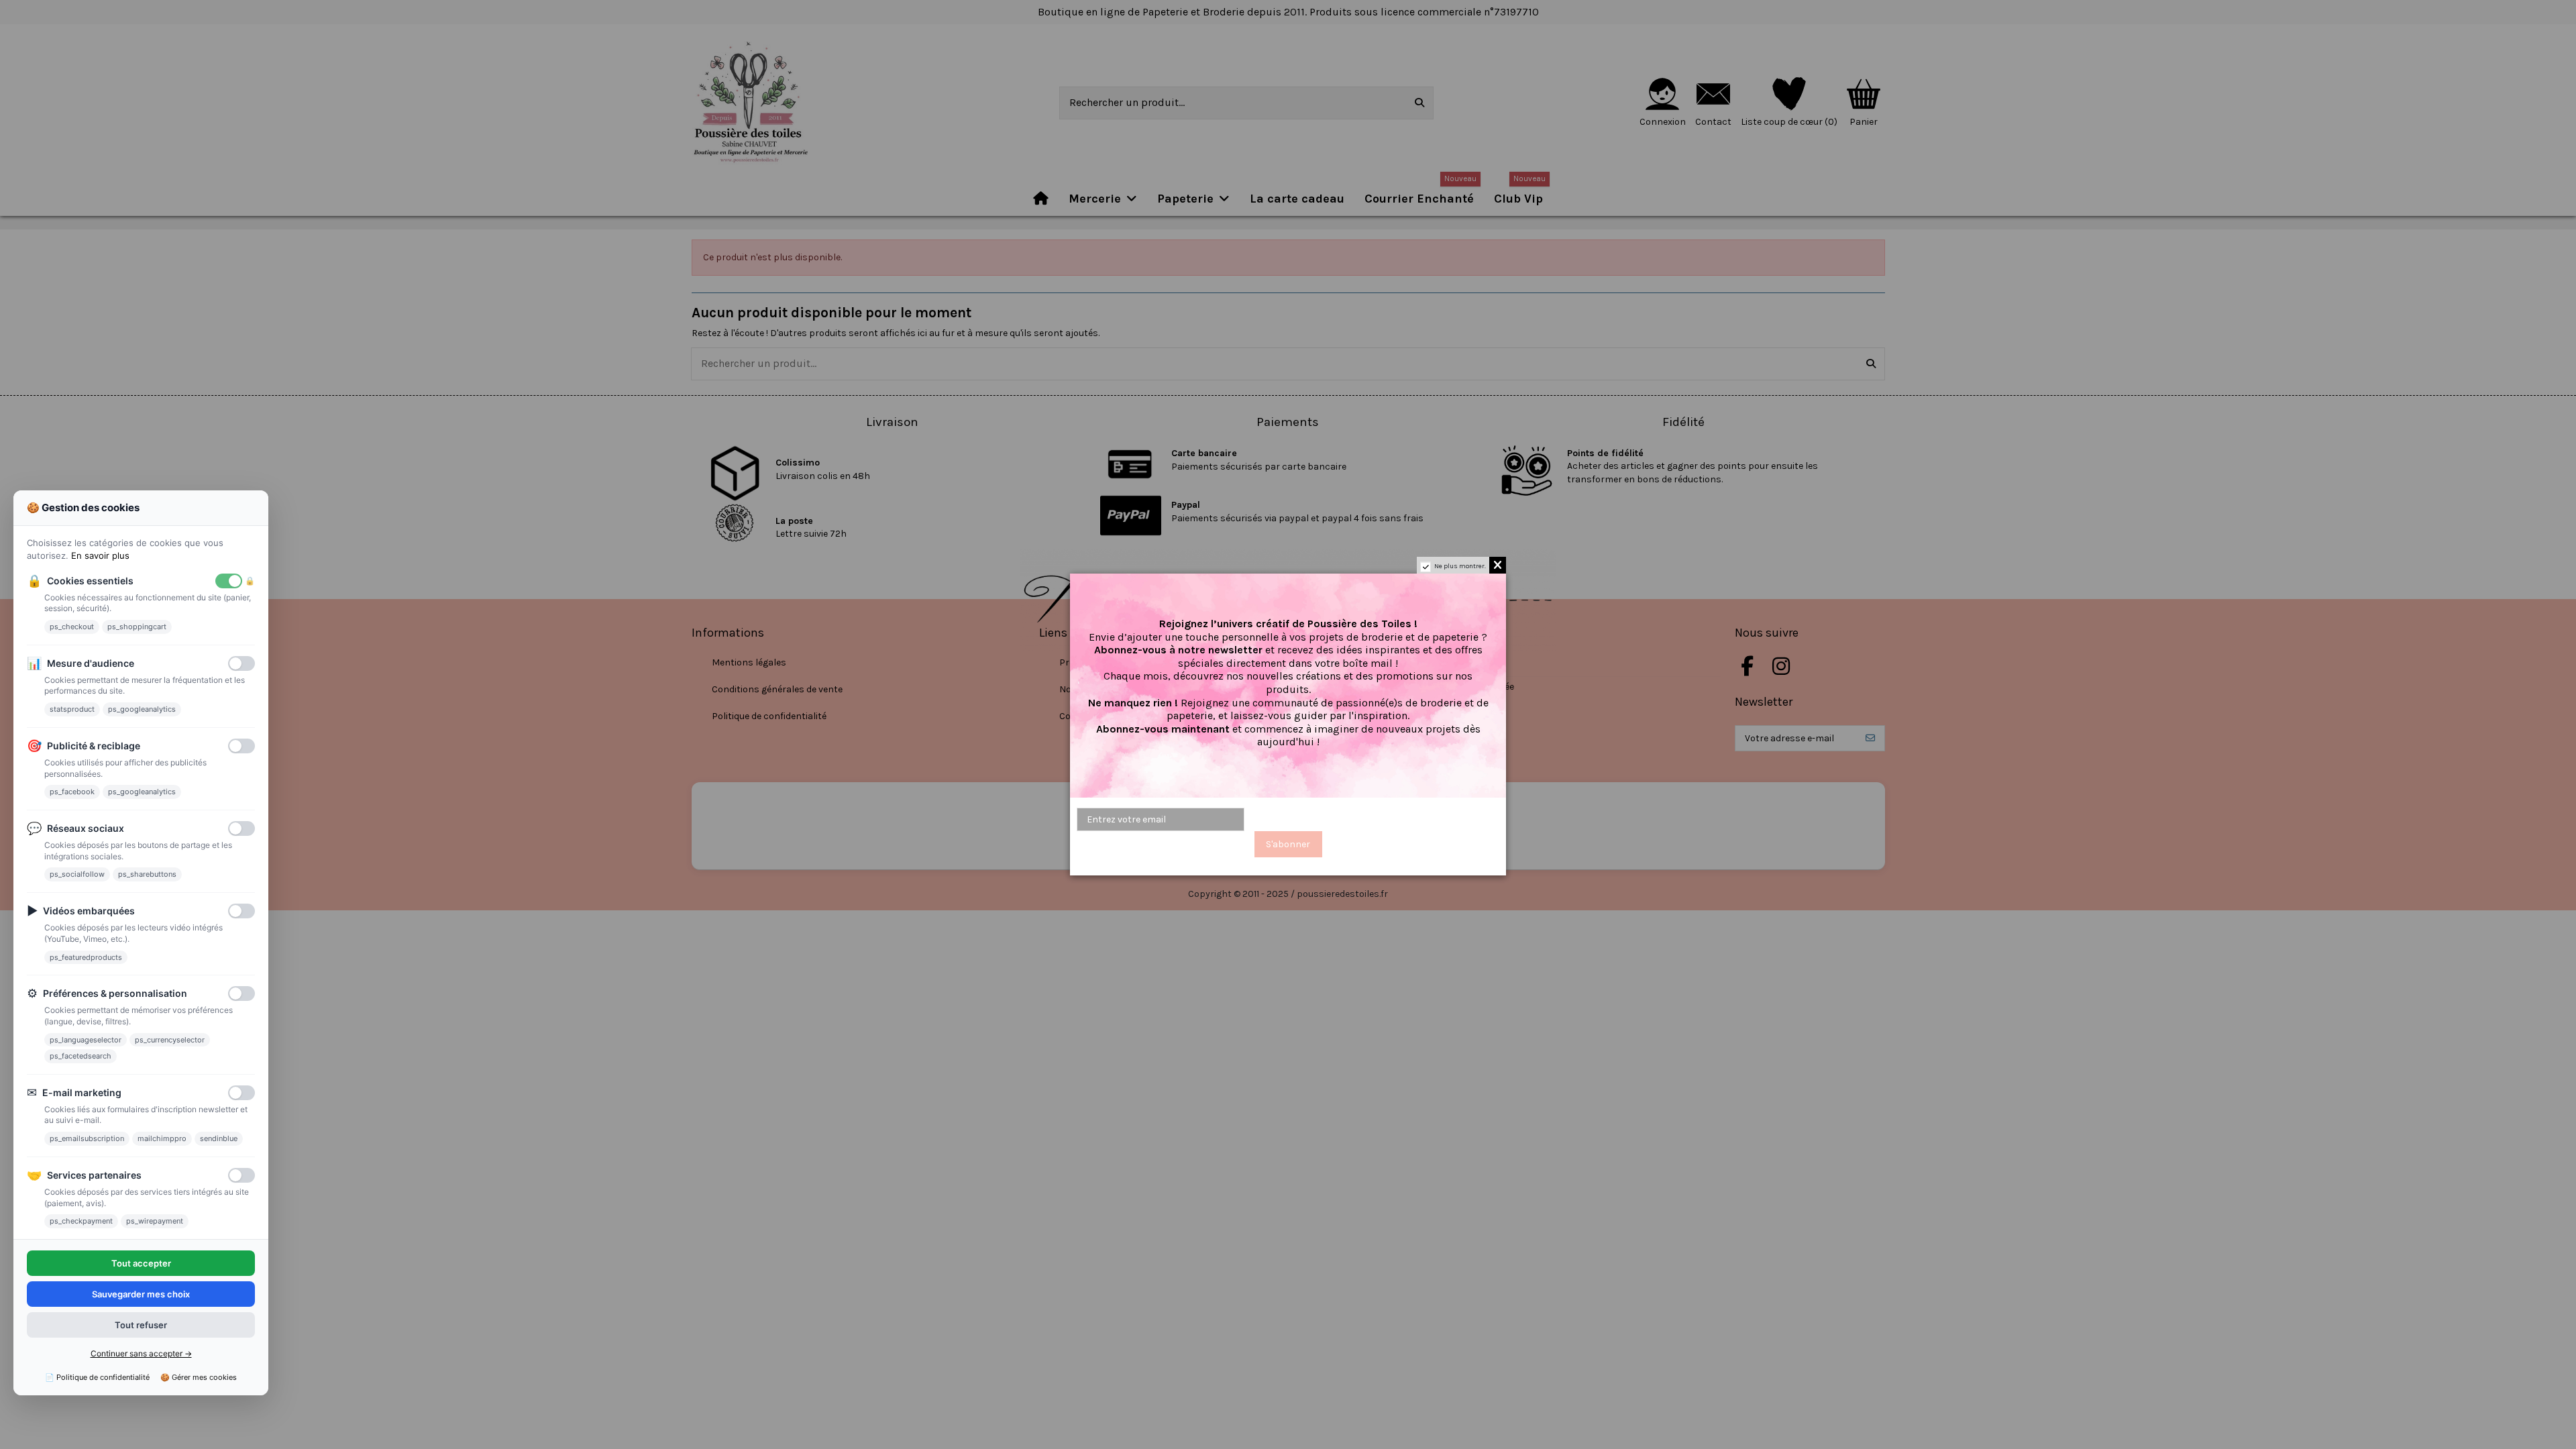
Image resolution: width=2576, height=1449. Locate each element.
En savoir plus (100, 556)
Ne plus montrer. (1460, 566)
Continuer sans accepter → (141, 1354)
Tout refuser (141, 1326)
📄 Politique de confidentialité (97, 1377)
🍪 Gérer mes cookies (199, 1377)
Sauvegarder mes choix (141, 1294)
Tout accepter (141, 1263)
